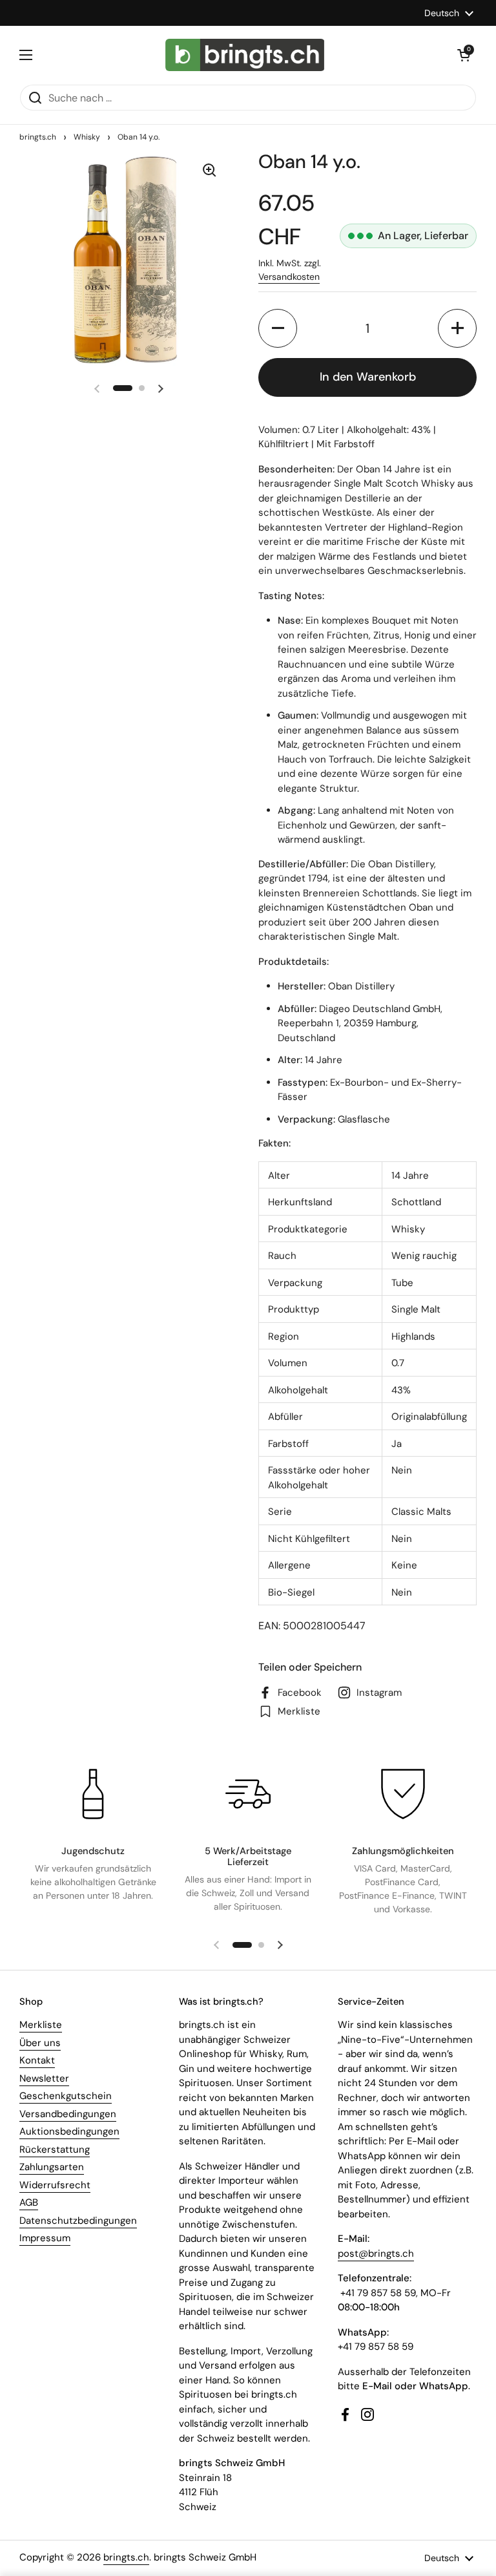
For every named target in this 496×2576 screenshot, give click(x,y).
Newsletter (44, 2078)
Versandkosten (289, 277)
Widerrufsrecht (55, 2185)
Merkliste (41, 2025)
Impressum (45, 2238)
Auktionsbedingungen (69, 2131)
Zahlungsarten (52, 2167)
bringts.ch (38, 137)
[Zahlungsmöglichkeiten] (403, 1794)
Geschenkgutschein (66, 2096)
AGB (29, 2202)
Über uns (40, 2043)
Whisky (87, 137)
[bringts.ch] (245, 55)
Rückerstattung (55, 2149)
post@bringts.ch (376, 2254)
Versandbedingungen (68, 2114)
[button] (464, 55)
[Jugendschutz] (93, 1794)
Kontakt (37, 2060)
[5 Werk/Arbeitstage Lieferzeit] (248, 1794)
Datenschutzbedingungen (78, 2221)
